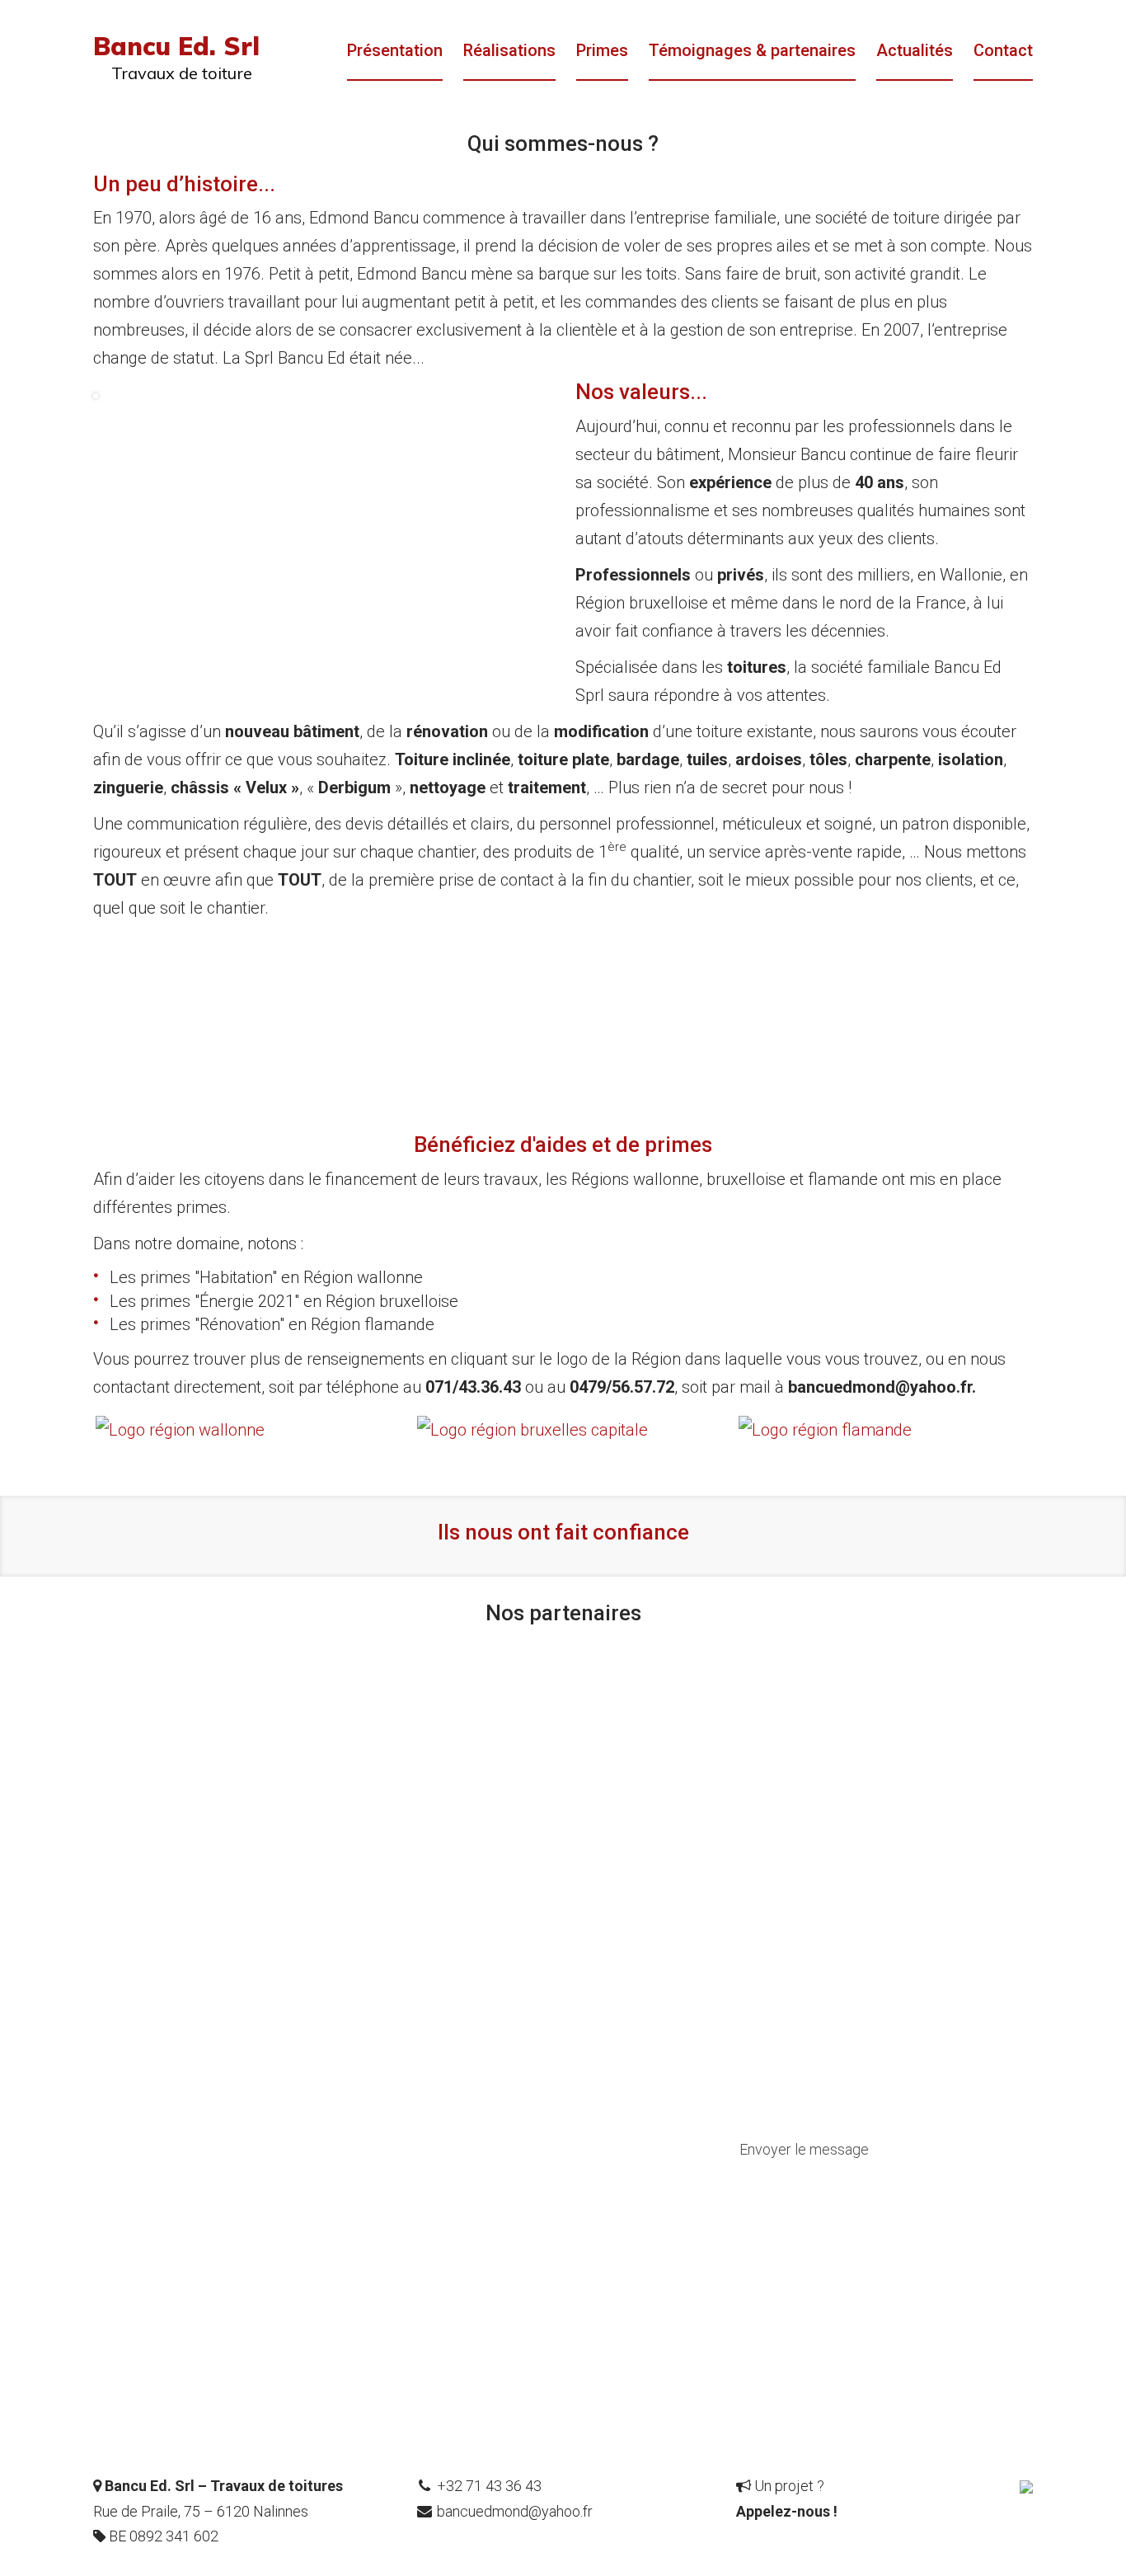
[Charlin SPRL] (1026, 2486)
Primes (602, 50)
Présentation (395, 50)
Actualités (915, 50)
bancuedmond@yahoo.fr (515, 2511)
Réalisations (509, 50)
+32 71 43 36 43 (489, 2486)
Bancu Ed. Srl (176, 46)
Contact (1003, 50)
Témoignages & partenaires (752, 50)
